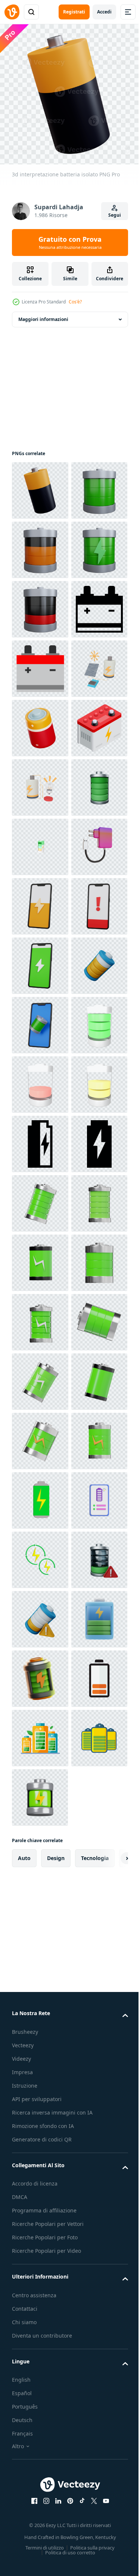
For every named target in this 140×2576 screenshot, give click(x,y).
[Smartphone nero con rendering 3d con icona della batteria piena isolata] (40, 1554)
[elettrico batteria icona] (40, 782)
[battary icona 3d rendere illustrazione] (40, 1911)
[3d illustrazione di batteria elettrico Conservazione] (40, 1079)
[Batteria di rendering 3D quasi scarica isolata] (40, 722)
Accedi (104, 12)
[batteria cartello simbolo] (40, 1020)
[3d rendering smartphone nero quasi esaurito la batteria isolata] (40, 1317)
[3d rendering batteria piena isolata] (40, 544)
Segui (115, 215)
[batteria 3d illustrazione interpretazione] (40, 1614)
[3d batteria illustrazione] (40, 960)
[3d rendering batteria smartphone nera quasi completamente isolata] (40, 1435)
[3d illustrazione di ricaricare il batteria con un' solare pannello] (40, 901)
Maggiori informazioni (43, 314)
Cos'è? (75, 302)
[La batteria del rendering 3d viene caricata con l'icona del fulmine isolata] (40, 663)
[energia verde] (40, 2505)
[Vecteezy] (12, 12)
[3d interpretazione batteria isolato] (40, 485)
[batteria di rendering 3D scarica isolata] (40, 604)
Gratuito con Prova (70, 243)
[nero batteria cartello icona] (40, 1792)
